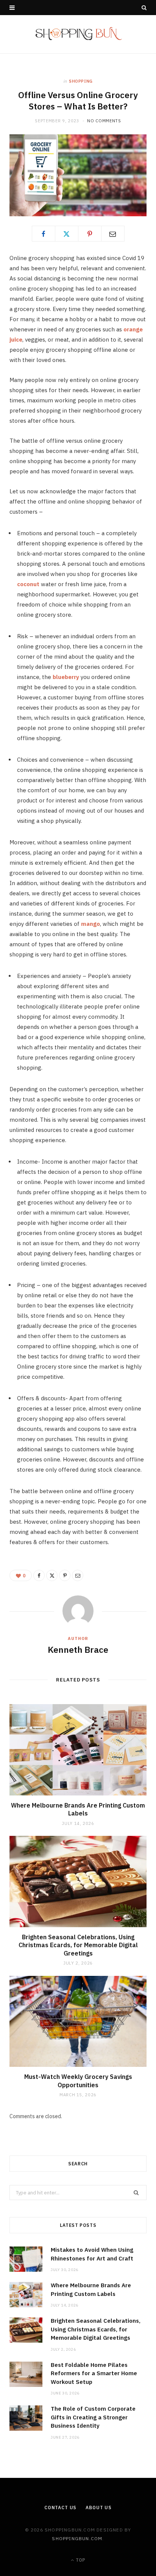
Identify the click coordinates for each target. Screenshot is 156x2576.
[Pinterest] (90, 234)
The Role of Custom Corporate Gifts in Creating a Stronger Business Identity (93, 2417)
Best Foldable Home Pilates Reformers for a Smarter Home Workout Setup (94, 2373)
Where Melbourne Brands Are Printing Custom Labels (78, 1809)
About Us (99, 2507)
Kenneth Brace (78, 1649)
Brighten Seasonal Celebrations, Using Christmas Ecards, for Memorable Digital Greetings (78, 1945)
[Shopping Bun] (78, 34)
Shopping (81, 81)
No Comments (104, 121)
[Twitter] (67, 234)
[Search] (144, 8)
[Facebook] (44, 234)
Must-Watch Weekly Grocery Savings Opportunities (78, 2081)
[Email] (113, 234)
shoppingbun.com (77, 2538)
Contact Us (60, 2507)
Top (80, 2560)
